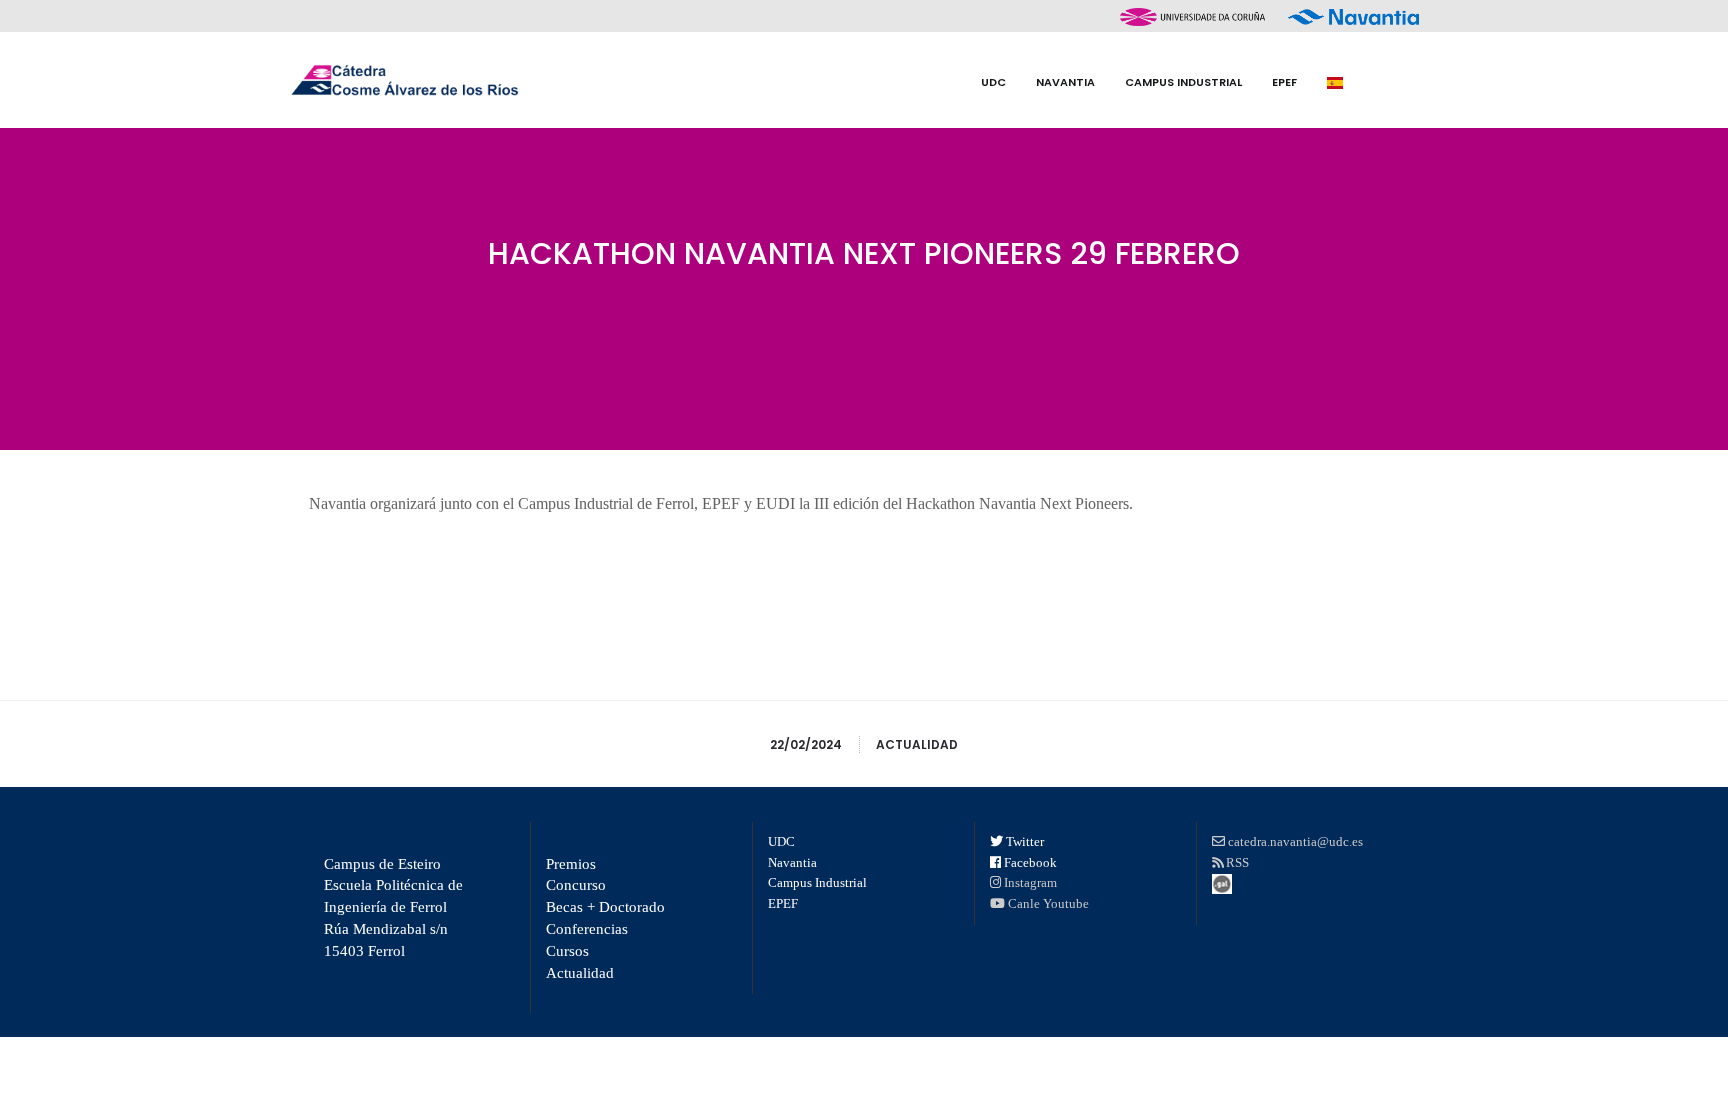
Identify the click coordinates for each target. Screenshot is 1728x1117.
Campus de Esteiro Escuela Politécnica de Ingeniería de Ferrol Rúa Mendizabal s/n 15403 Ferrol (393, 907)
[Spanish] (1335, 82)
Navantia (792, 862)
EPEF (783, 903)
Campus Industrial (817, 882)
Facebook (1030, 862)
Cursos (567, 951)
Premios (571, 864)
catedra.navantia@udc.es (1295, 841)
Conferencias (587, 929)
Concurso (576, 885)
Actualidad (917, 744)
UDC (781, 841)
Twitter (1025, 841)
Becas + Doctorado (605, 907)
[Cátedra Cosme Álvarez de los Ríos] (404, 80)
